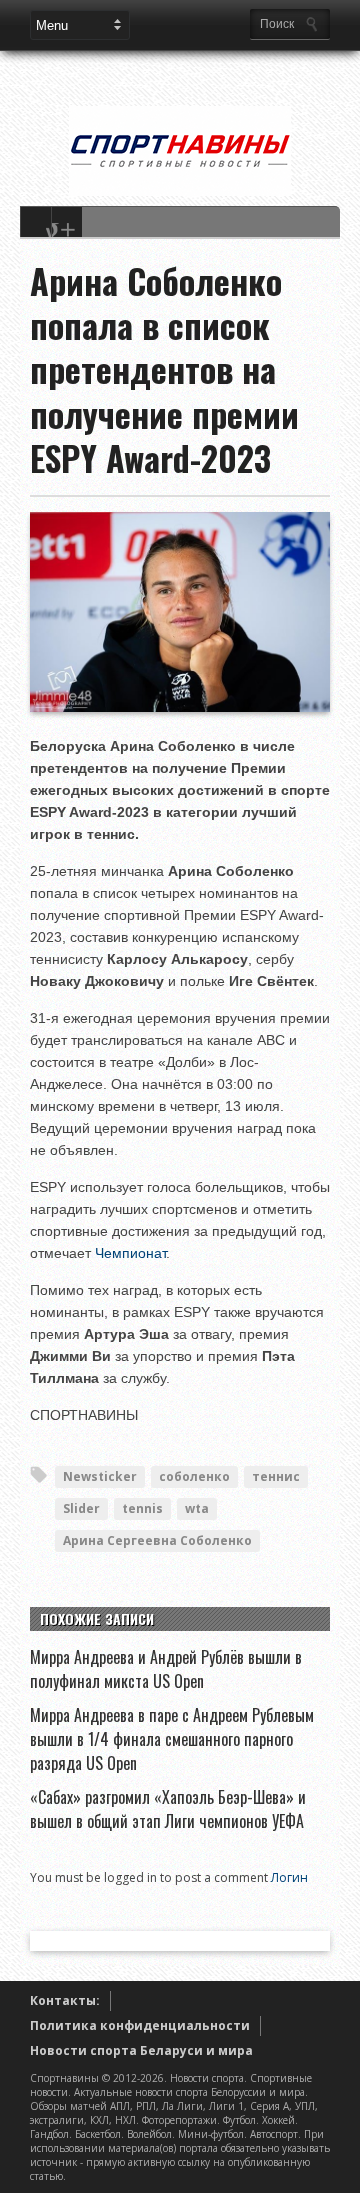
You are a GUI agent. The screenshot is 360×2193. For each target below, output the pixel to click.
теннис (276, 1476)
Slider (81, 1508)
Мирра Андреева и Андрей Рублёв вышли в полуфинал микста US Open (166, 1669)
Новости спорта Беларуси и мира (141, 2050)
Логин (289, 1877)
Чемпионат (130, 1253)
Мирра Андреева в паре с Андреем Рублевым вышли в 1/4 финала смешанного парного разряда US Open (172, 1739)
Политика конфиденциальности (140, 2025)
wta (197, 1508)
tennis (142, 1508)
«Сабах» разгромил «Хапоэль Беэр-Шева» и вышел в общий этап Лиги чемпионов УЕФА (168, 1809)
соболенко (194, 1476)
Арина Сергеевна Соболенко (157, 1540)
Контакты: (65, 2000)
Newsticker (100, 1476)
